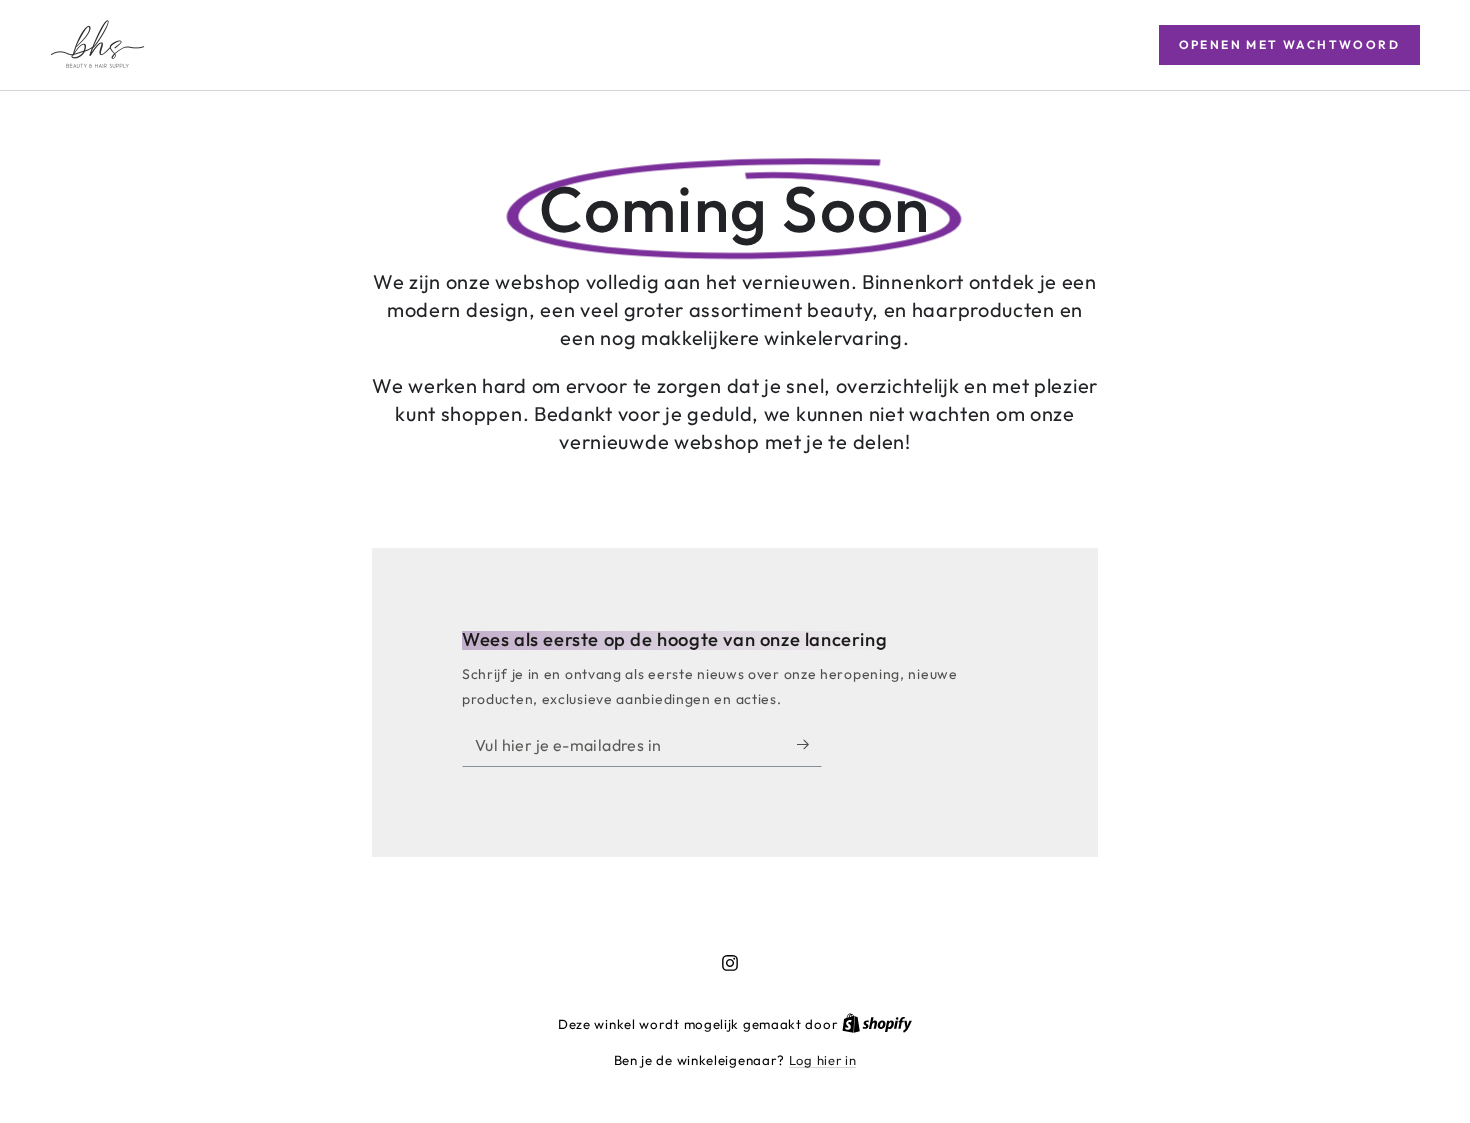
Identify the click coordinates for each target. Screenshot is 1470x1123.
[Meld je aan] (809, 744)
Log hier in (823, 1060)
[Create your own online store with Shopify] (877, 1024)
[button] (1289, 45)
